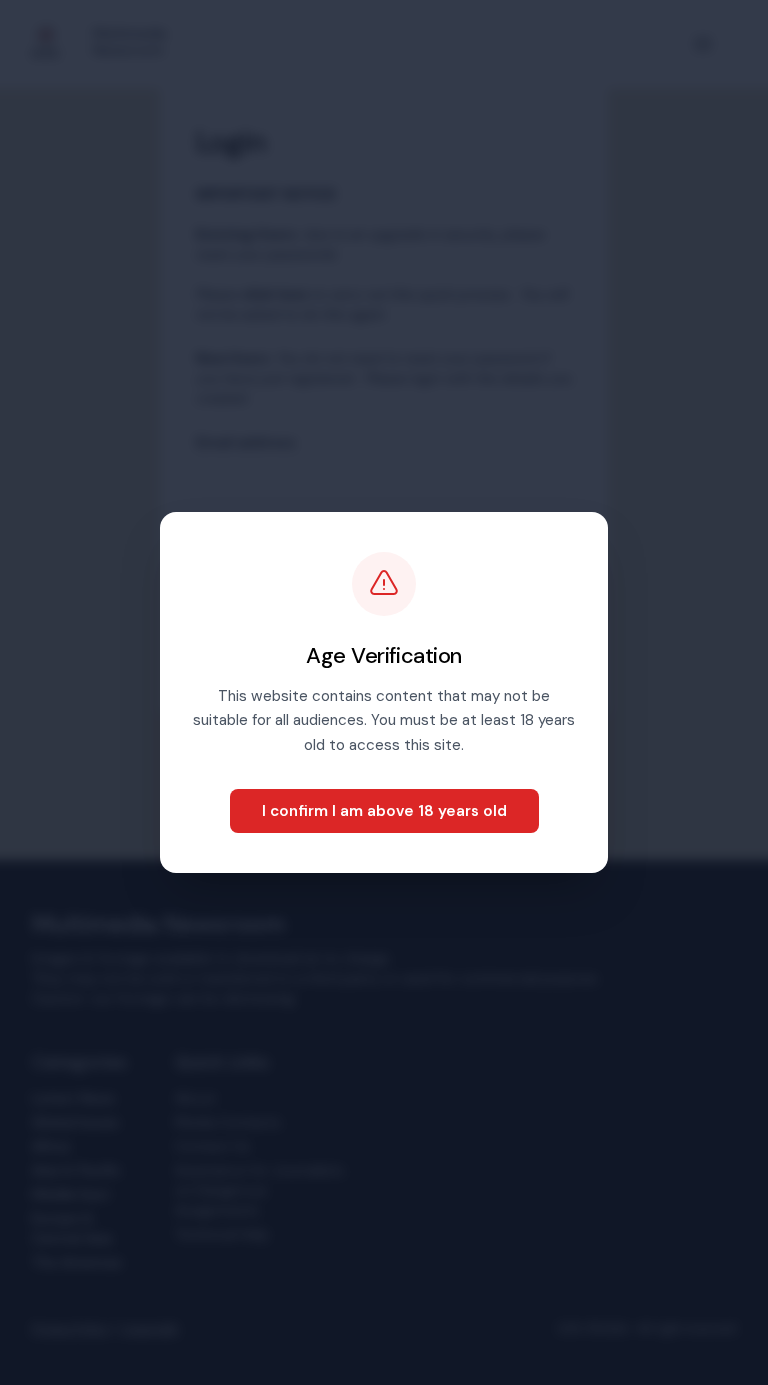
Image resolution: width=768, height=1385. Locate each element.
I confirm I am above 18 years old (384, 811)
